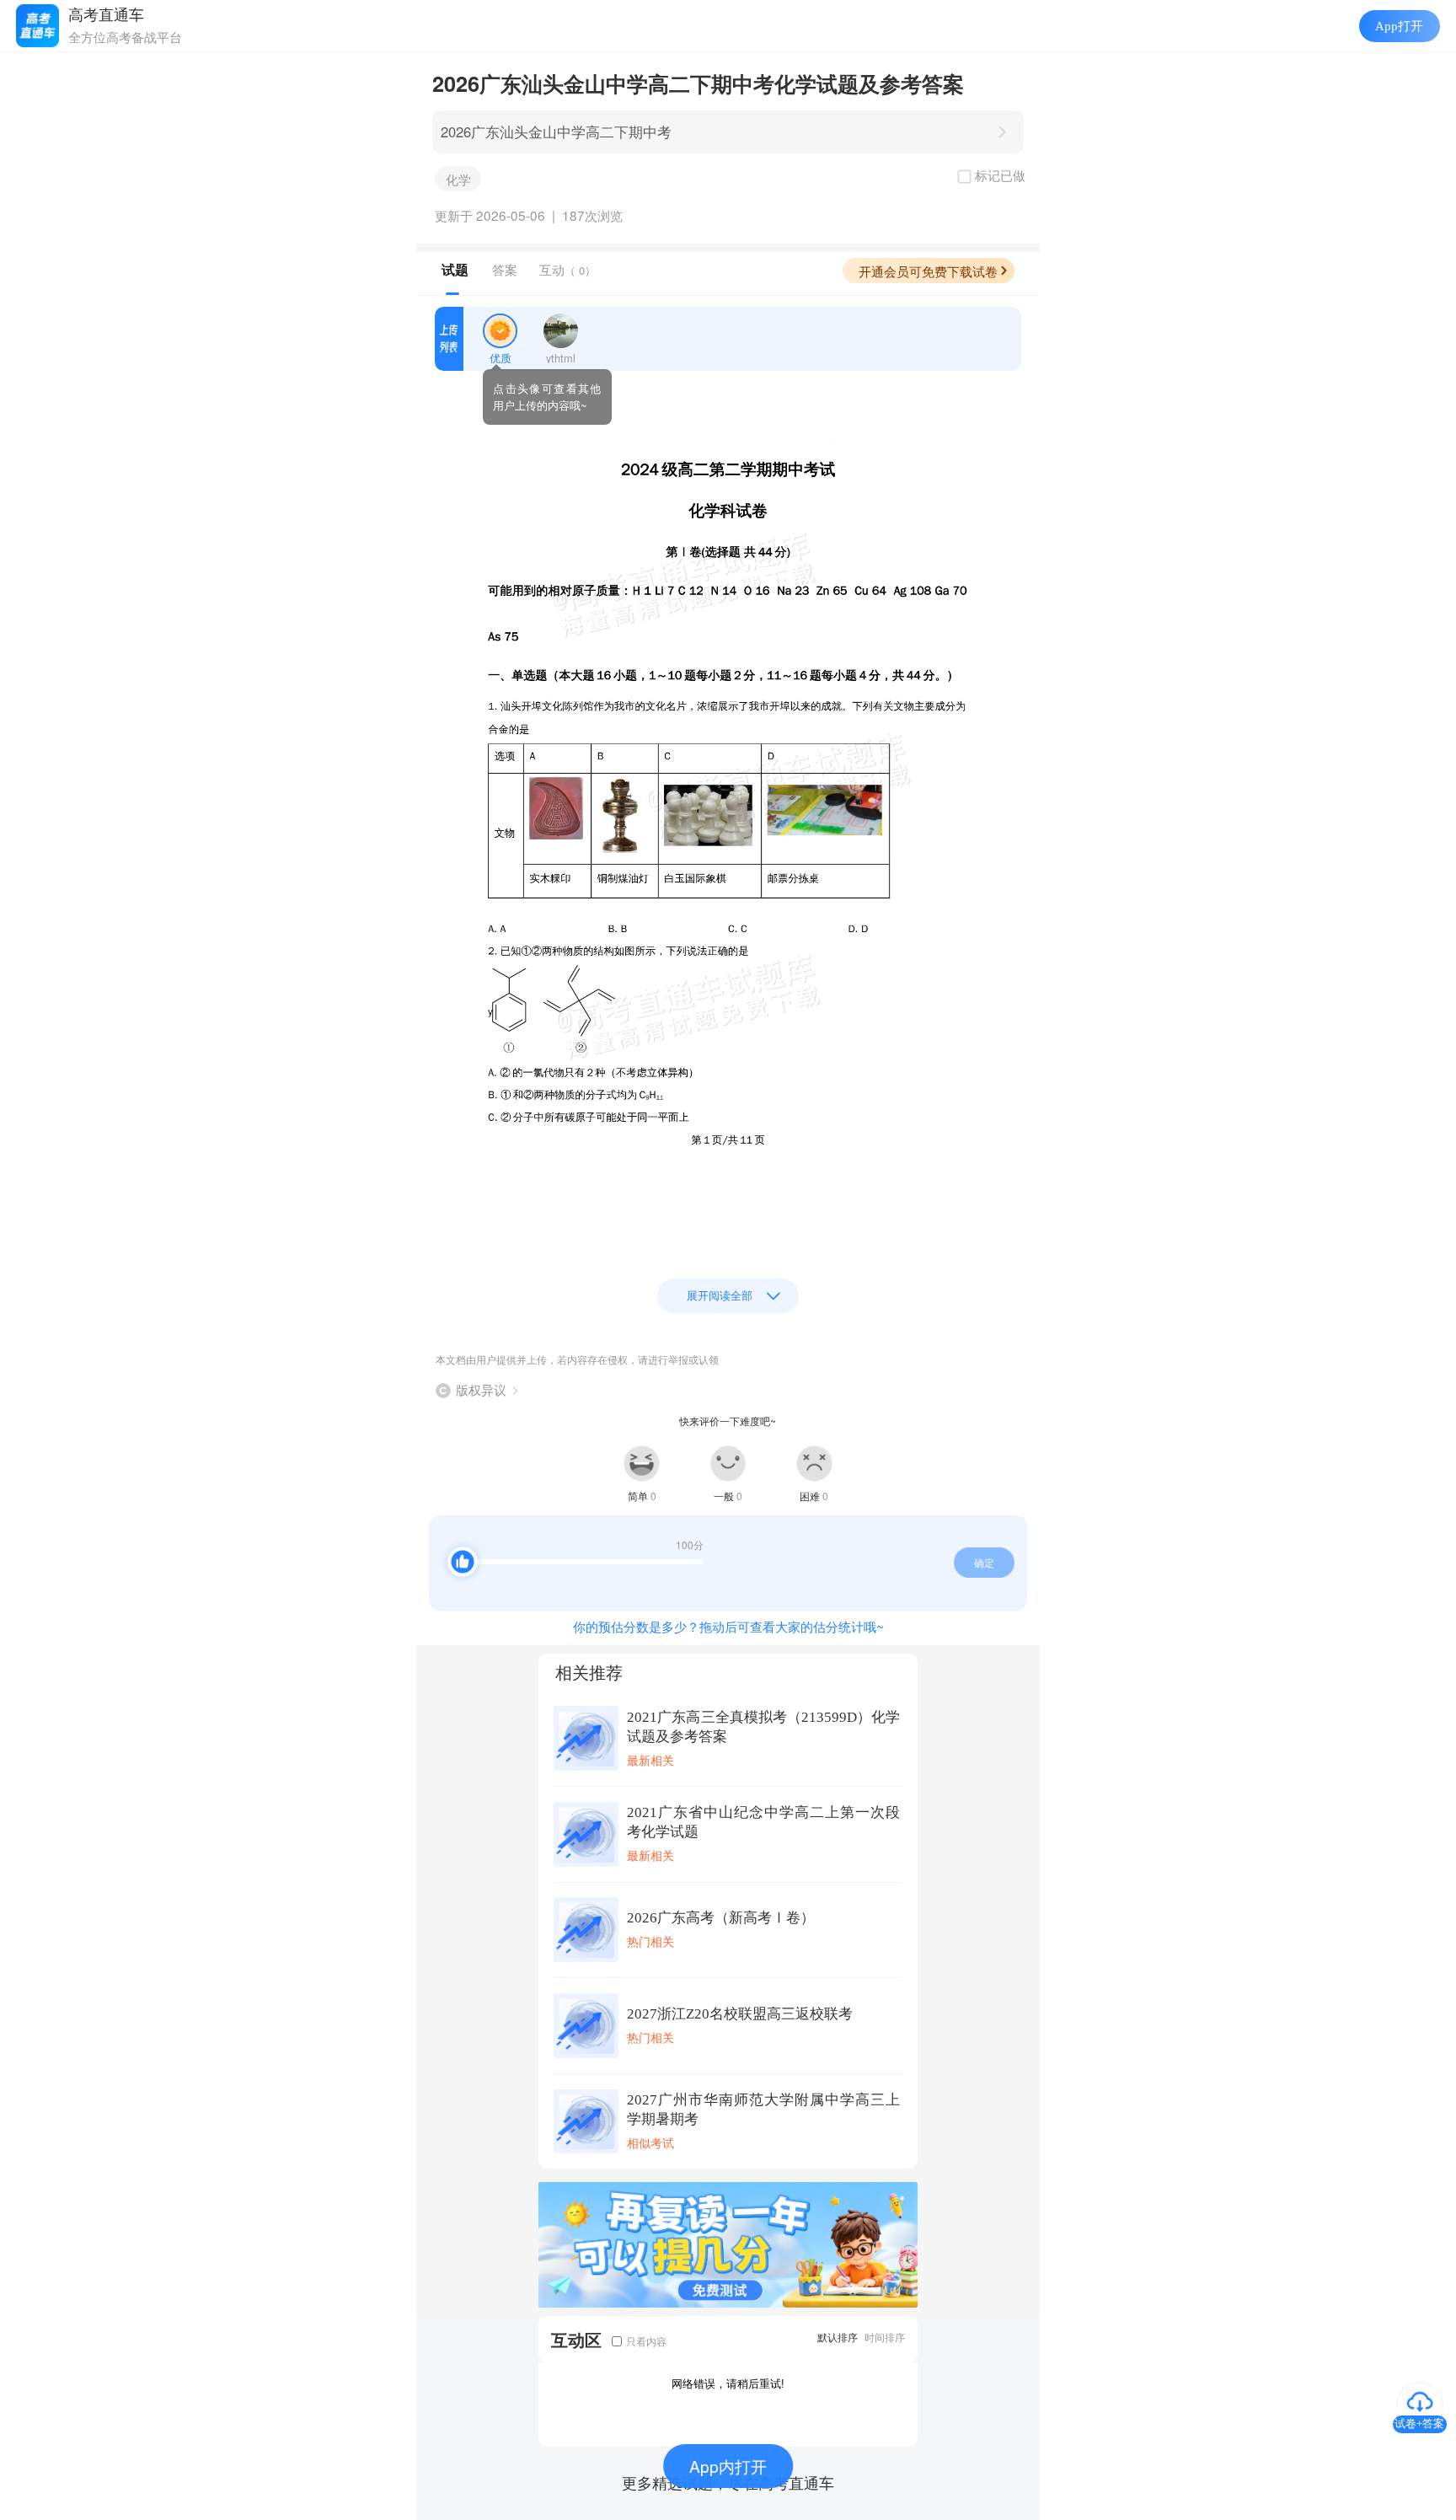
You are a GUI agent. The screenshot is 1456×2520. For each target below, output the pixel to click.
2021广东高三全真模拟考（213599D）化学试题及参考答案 (763, 1727)
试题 (455, 270)
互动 (567, 269)
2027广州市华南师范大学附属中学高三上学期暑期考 (763, 2110)
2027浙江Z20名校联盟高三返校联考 (740, 2014)
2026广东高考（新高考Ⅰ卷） (721, 1918)
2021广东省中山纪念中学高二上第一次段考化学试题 (763, 1822)
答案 (505, 269)
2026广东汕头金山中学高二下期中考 (556, 131)
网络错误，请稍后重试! (728, 2383)
